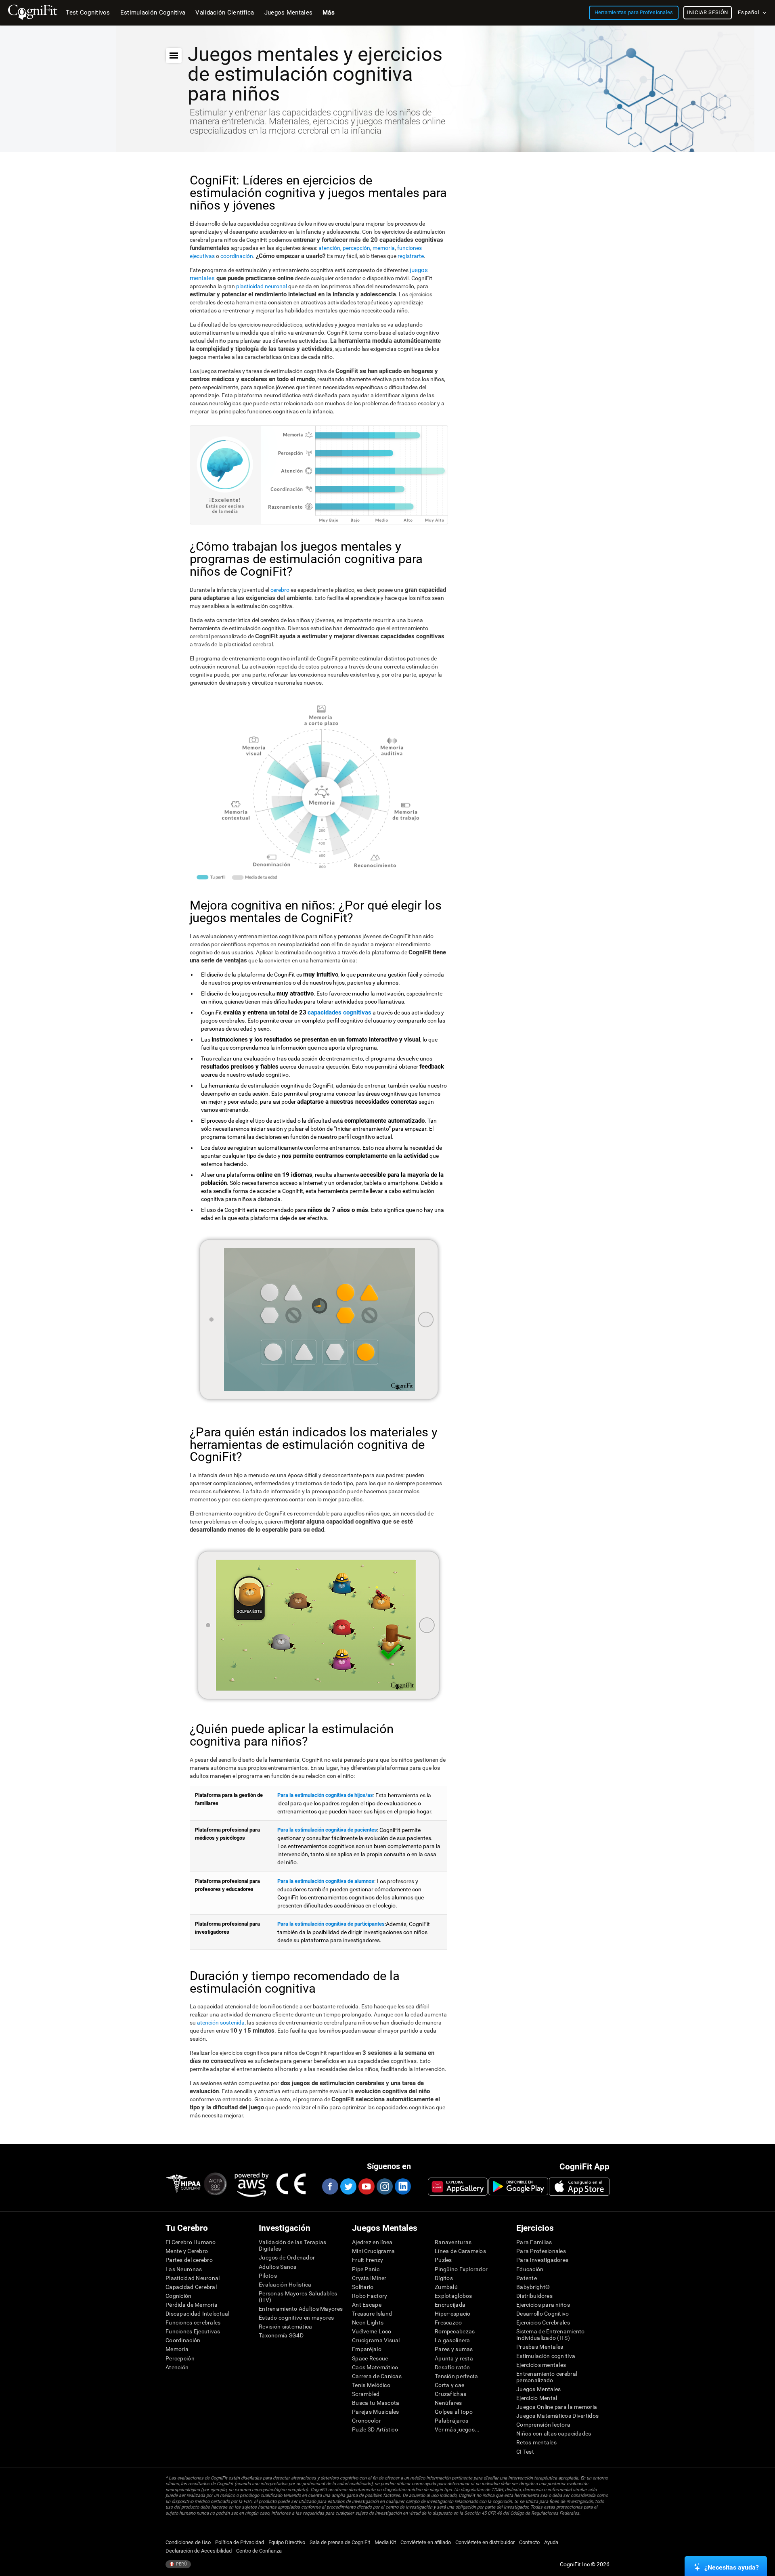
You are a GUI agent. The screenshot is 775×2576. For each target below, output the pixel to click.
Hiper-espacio (453, 2314)
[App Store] (579, 2186)
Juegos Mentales (538, 2389)
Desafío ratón (452, 2367)
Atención (177, 2367)
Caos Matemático (375, 2367)
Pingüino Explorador (461, 2269)
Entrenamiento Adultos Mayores (301, 2309)
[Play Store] (518, 2186)
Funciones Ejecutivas (193, 2331)
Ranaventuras (453, 2242)
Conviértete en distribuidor (485, 2542)
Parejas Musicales (376, 2412)
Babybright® (533, 2287)
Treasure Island (372, 2314)
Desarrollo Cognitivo (543, 2314)
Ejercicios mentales (541, 2365)
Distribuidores (534, 2296)
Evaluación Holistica (285, 2285)
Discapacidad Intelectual (198, 2314)
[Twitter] (348, 2186)
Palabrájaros (451, 2421)
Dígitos (444, 2278)
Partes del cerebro (189, 2260)
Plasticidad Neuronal (193, 2278)
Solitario (363, 2287)
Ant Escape (367, 2305)
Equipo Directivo (287, 2542)
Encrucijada (450, 2305)
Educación (530, 2269)
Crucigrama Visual (376, 2340)
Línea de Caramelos (460, 2251)
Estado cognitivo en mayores (296, 2318)
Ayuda (551, 2542)
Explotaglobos (453, 2296)
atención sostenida (221, 2023)
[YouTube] (366, 2186)
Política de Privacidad (240, 2542)
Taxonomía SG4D (281, 2335)
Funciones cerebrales (193, 2322)
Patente (527, 2278)
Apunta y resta (454, 2358)
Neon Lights (368, 2322)
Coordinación (183, 2340)
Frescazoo (448, 2322)
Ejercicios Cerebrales (543, 2322)
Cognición (179, 2296)
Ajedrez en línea (372, 2242)
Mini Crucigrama (373, 2251)
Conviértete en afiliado (426, 2542)
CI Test (525, 2452)
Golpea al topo (454, 2412)
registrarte (411, 256)
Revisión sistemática (286, 2327)
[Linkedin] (402, 2186)
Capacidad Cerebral (191, 2287)
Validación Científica (225, 13)
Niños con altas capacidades (554, 2433)
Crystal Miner (369, 2278)
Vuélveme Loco (372, 2331)
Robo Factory (370, 2296)
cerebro (281, 590)
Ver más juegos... (457, 2429)
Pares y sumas (454, 2349)
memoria (384, 248)
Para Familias (534, 2242)
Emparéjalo (367, 2349)
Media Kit (385, 2542)
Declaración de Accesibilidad (199, 2551)
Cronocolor (367, 2421)
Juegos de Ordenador (287, 2257)
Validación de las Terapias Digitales (292, 2245)
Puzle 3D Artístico (375, 2429)
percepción (356, 248)
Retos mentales (536, 2442)
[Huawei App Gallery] (458, 2186)
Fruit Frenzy (368, 2260)
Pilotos (268, 2276)
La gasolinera (452, 2340)
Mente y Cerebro (187, 2251)
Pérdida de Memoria (192, 2305)
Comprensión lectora (543, 2425)
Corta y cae (449, 2385)
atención (329, 248)
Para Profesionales (541, 2251)
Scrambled (366, 2394)
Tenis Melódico (371, 2385)
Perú (181, 2564)
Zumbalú (446, 2287)
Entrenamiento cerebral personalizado (547, 2377)
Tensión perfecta (456, 2376)
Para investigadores (542, 2260)
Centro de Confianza (259, 2551)
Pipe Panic (366, 2269)
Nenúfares (448, 2403)
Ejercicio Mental (537, 2398)
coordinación (237, 256)
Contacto (529, 2542)
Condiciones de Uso (188, 2542)
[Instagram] (384, 2186)
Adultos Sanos (278, 2267)
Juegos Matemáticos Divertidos (557, 2416)
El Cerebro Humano (191, 2242)
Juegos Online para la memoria (557, 2407)
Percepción (180, 2358)
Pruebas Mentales (540, 2347)
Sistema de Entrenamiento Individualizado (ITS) (551, 2335)
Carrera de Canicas (377, 2376)
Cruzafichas (450, 2394)
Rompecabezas (455, 2331)
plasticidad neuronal (262, 286)
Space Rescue (370, 2358)
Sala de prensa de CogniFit (340, 2542)
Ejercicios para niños (543, 2305)
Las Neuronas (184, 2269)
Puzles (443, 2260)
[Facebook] (330, 2186)
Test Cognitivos (88, 13)
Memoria (177, 2349)
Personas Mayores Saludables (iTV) (298, 2297)
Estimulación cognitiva (546, 2356)
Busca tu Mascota (376, 2403)
